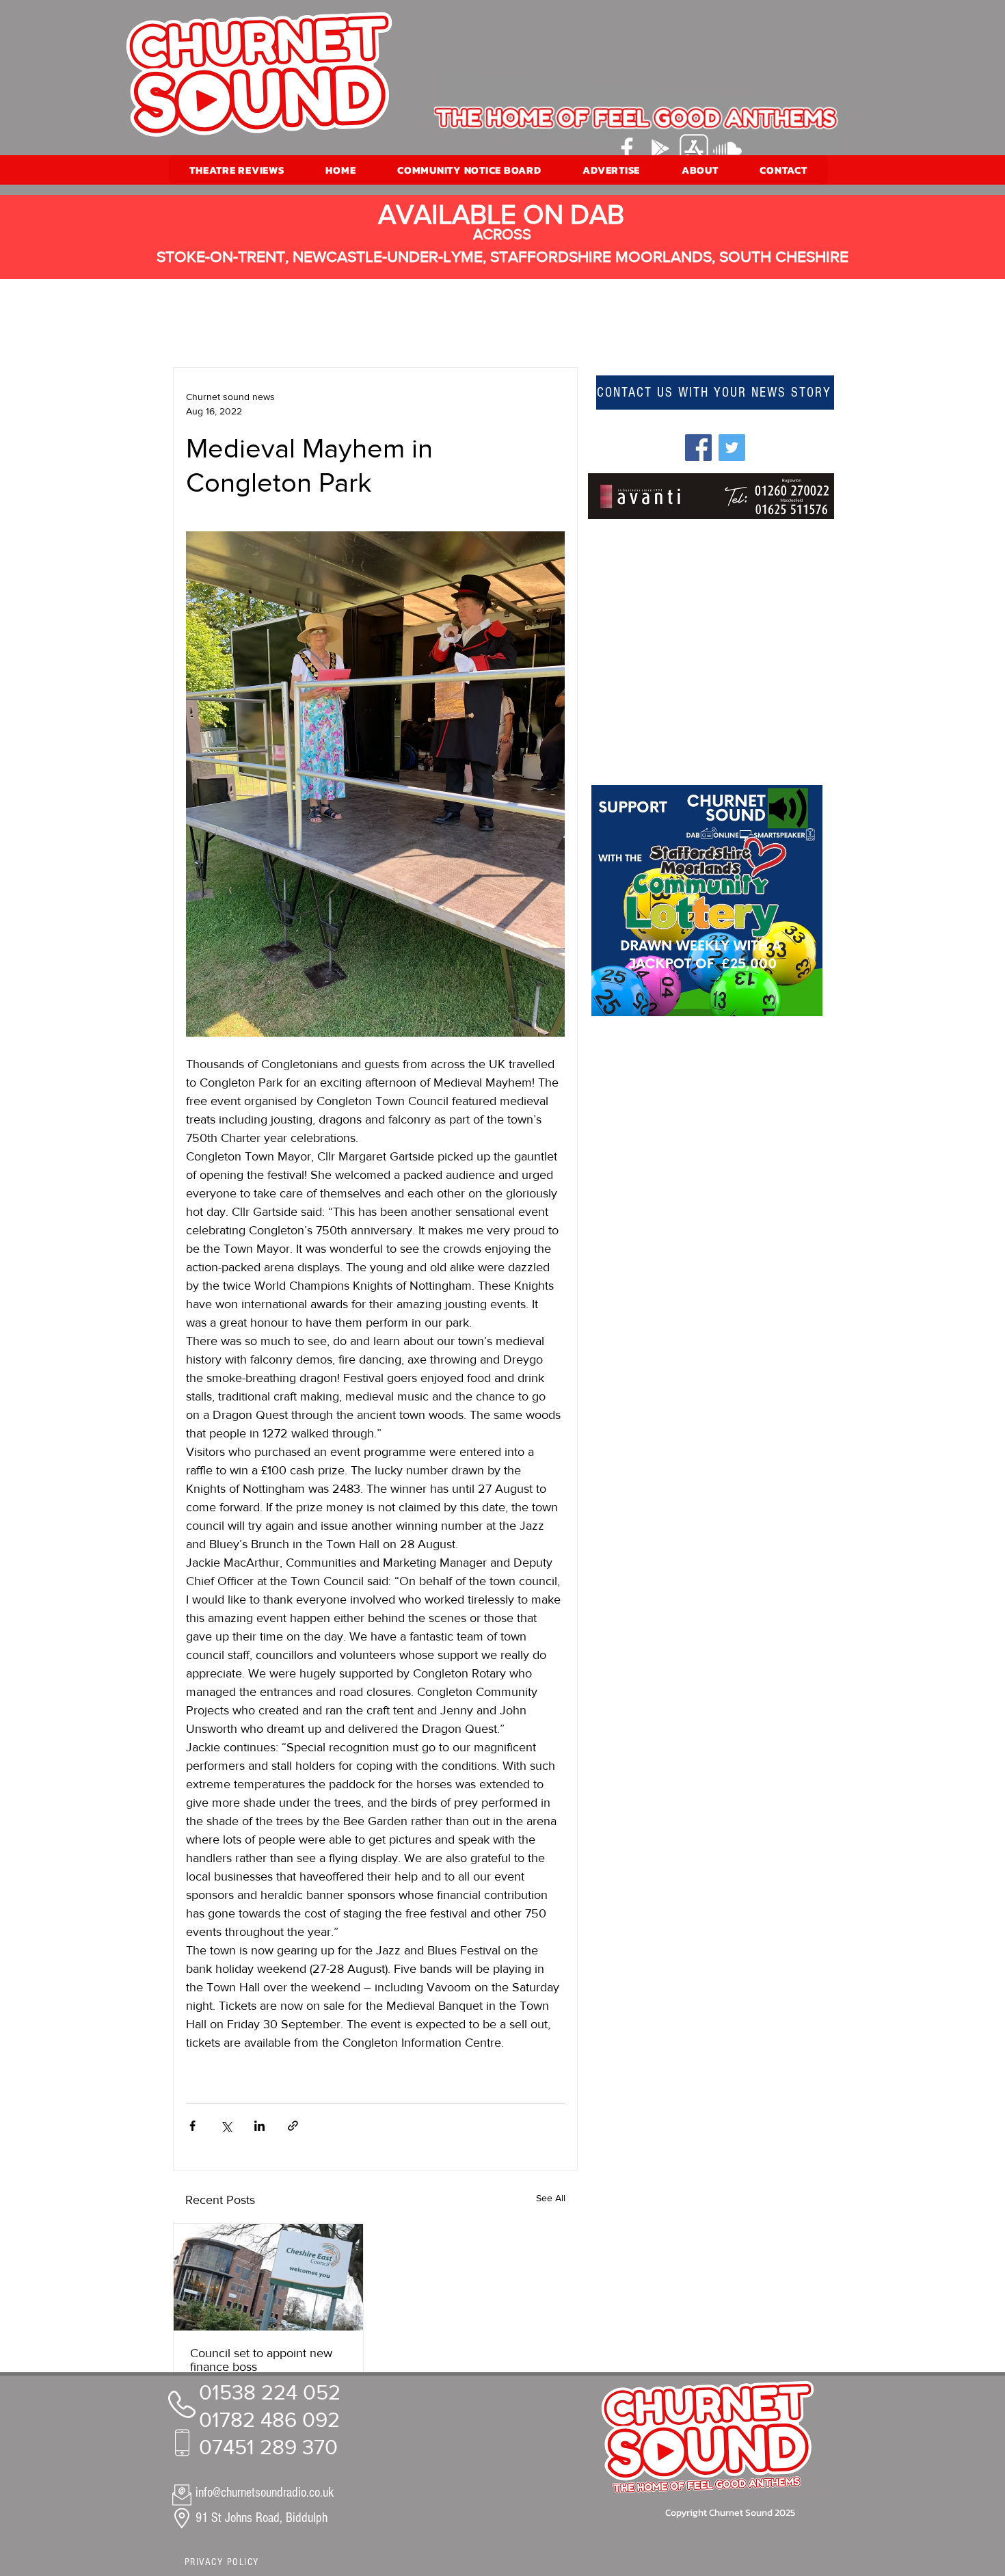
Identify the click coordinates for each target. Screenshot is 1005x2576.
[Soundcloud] (727, 148)
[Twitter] (732, 448)
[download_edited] (694, 148)
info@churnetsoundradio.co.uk (265, 2493)
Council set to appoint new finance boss (261, 2360)
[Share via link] (293, 2126)
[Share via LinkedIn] (259, 2126)
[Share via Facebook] (192, 2126)
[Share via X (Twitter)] (226, 2126)
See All (551, 2198)
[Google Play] (660, 148)
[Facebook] (627, 148)
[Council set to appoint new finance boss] (268, 2277)
